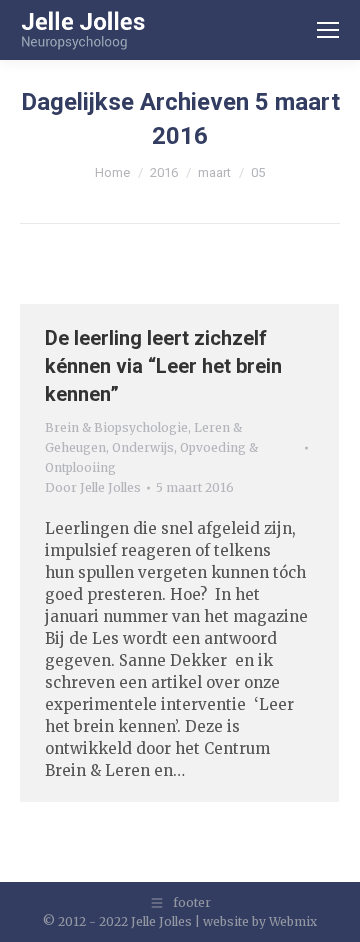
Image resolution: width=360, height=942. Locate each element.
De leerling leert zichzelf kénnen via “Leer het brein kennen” (163, 366)
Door (93, 487)
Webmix (293, 921)
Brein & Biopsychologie (116, 427)
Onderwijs (143, 447)
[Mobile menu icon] (328, 30)
